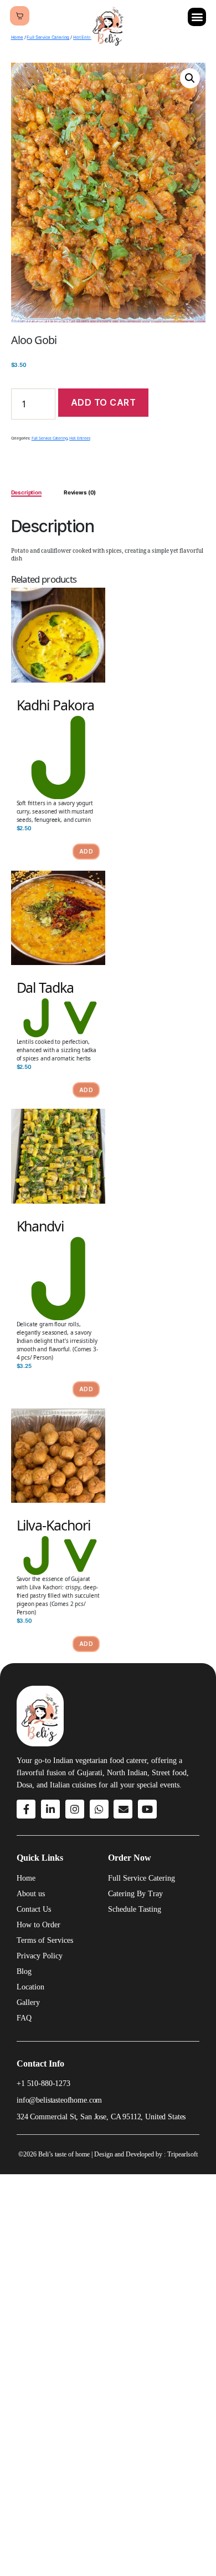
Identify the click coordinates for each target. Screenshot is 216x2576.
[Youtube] (147, 1809)
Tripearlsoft (182, 2154)
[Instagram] (75, 1809)
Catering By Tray (135, 1894)
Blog (24, 1971)
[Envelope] (123, 1809)
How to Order (38, 1925)
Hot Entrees (79, 438)
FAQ (24, 2018)
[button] (197, 17)
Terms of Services (45, 1940)
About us (31, 1894)
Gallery (28, 2002)
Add (86, 851)
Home (17, 37)
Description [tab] (26, 492)
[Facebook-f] (26, 1809)
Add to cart (104, 402)
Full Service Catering (48, 37)
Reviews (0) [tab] (80, 492)
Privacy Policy (40, 1956)
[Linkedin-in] (50, 1809)
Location (30, 1987)
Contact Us (34, 1909)
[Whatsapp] (99, 1809)
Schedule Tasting (135, 1909)
